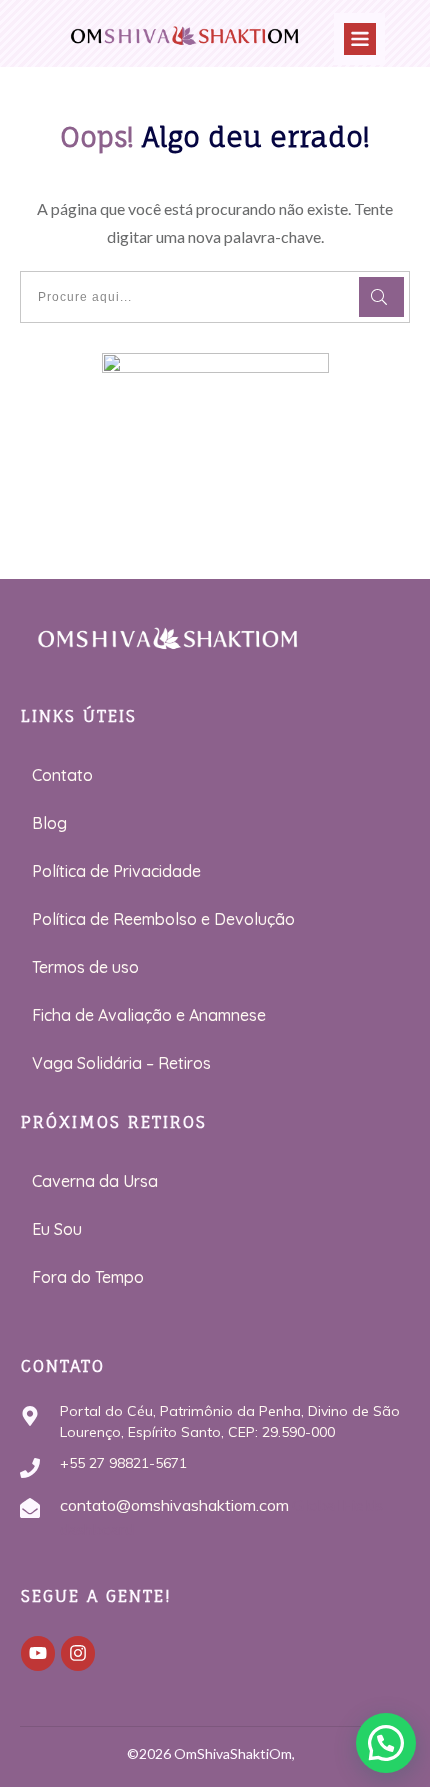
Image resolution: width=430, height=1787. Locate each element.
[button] (386, 1743)
